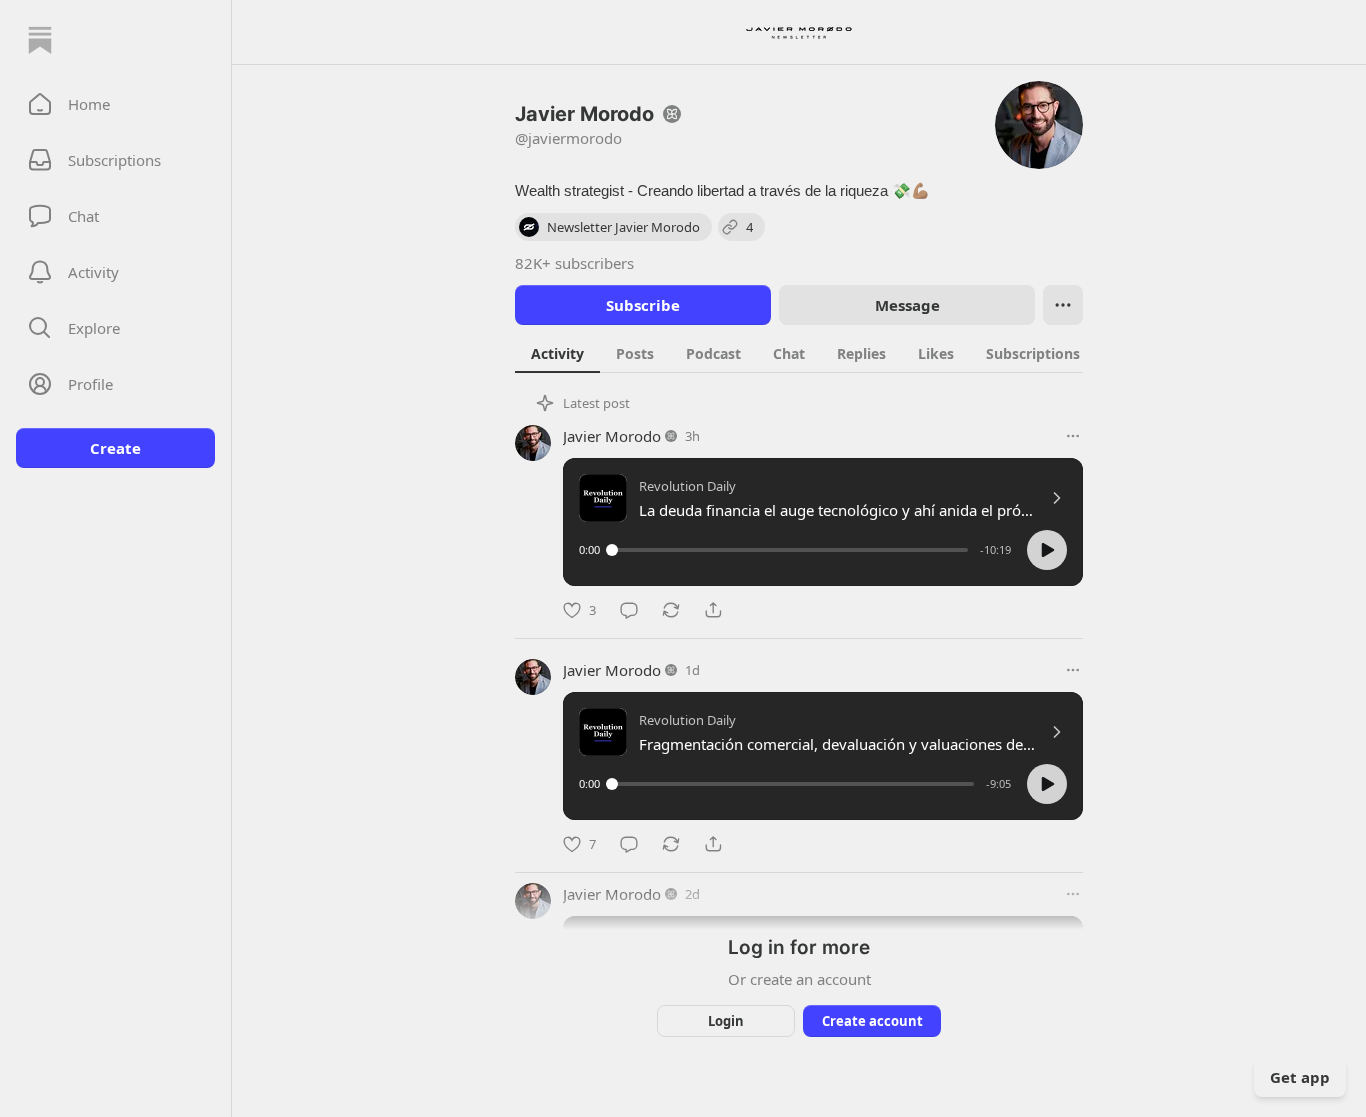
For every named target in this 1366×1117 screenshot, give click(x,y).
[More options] (1073, 436)
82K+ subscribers (574, 263)
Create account (872, 1021)
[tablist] (820, 353)
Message (907, 305)
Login (726, 1021)
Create (115, 448)
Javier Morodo (612, 436)
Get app (1300, 1077)
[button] (115, 104)
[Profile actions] (1063, 305)
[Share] (713, 610)
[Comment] (629, 610)
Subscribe (643, 305)
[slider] (790, 550)
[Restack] (671, 610)
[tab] (557, 353)
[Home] (40, 40)
